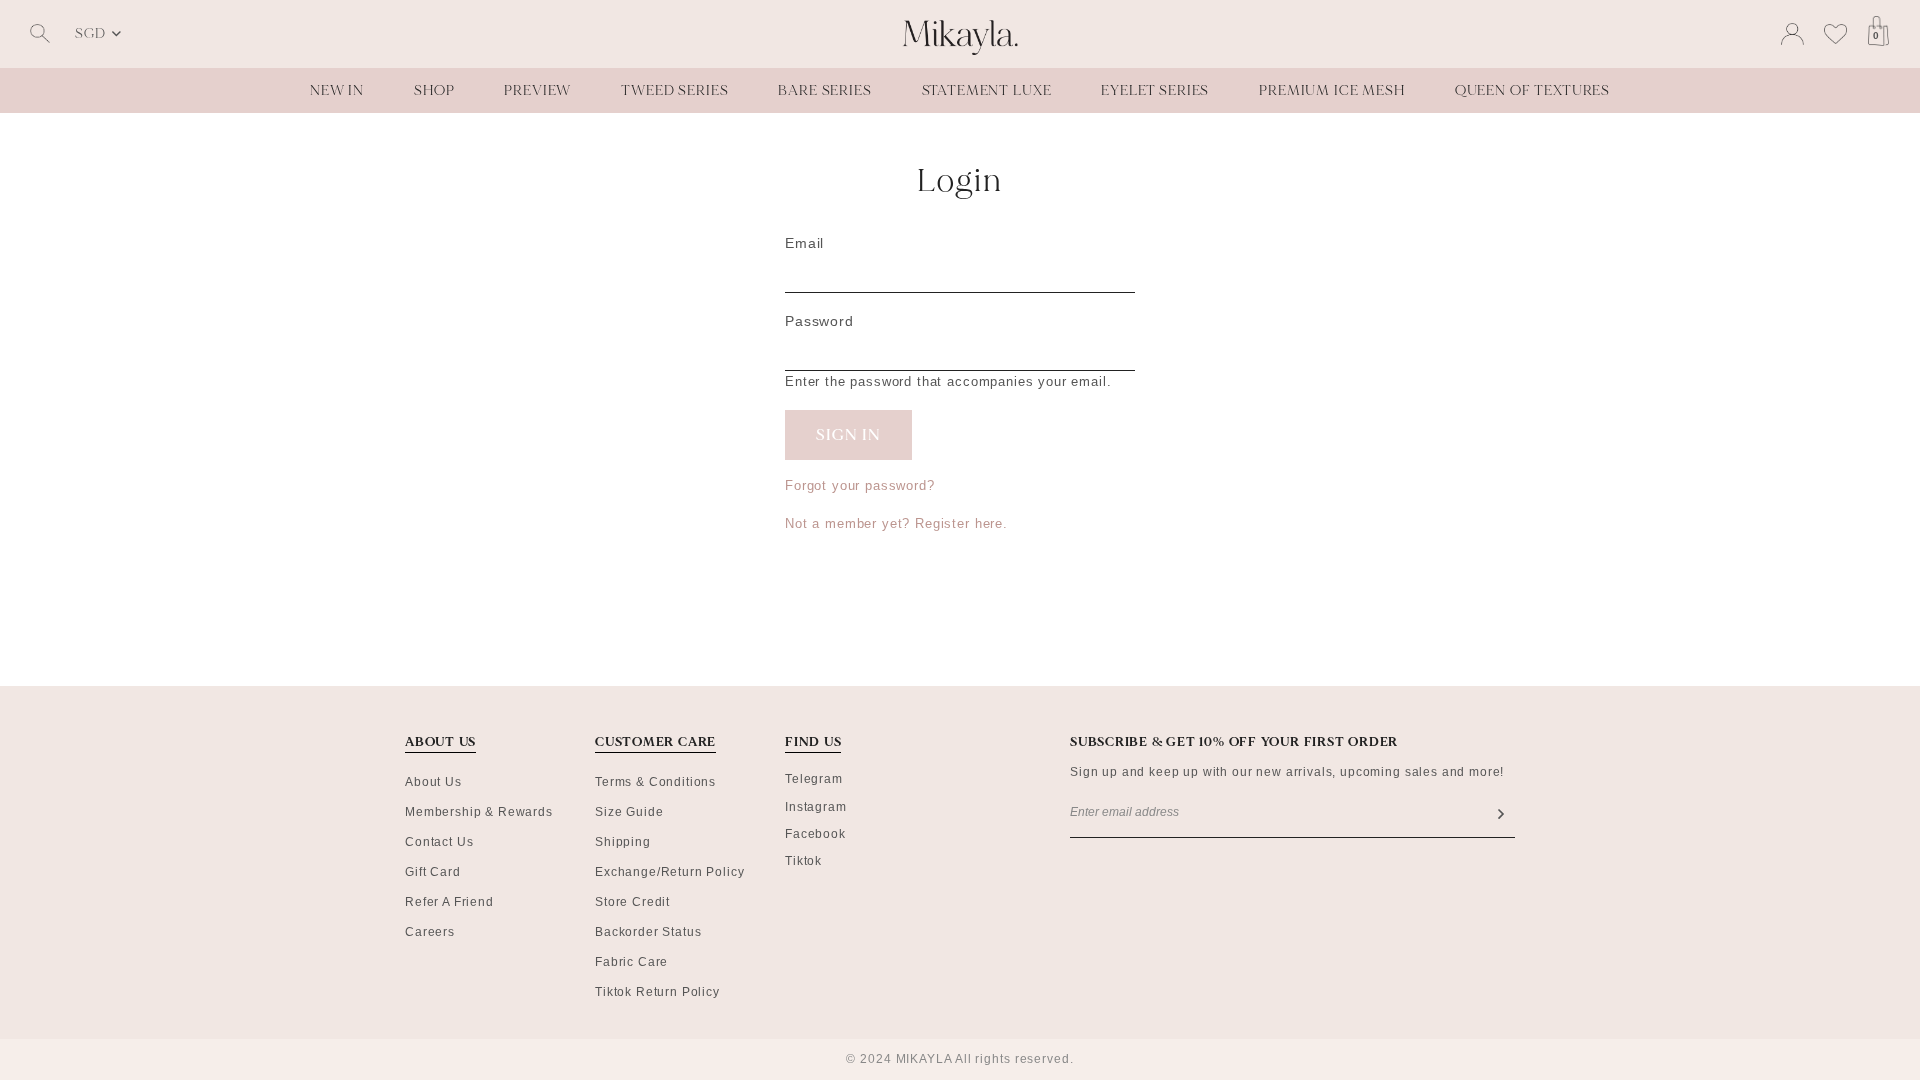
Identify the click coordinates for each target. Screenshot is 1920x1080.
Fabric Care (631, 962)
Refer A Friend (449, 902)
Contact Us (439, 842)
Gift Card (433, 872)
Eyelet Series (1155, 90)
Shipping (623, 842)
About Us (433, 782)
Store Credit (632, 902)
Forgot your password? (860, 485)
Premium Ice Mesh (1331, 90)
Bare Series (824, 90)
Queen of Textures (1532, 90)
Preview (537, 90)
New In (337, 90)
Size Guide (629, 812)
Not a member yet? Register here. (896, 523)
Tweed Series (674, 90)
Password (819, 321)
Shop (434, 90)
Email (804, 243)
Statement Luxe (987, 90)
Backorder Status (648, 932)
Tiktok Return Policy (657, 992)
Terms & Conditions (655, 782)
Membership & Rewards (479, 812)
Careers (430, 932)
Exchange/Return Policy (669, 872)
